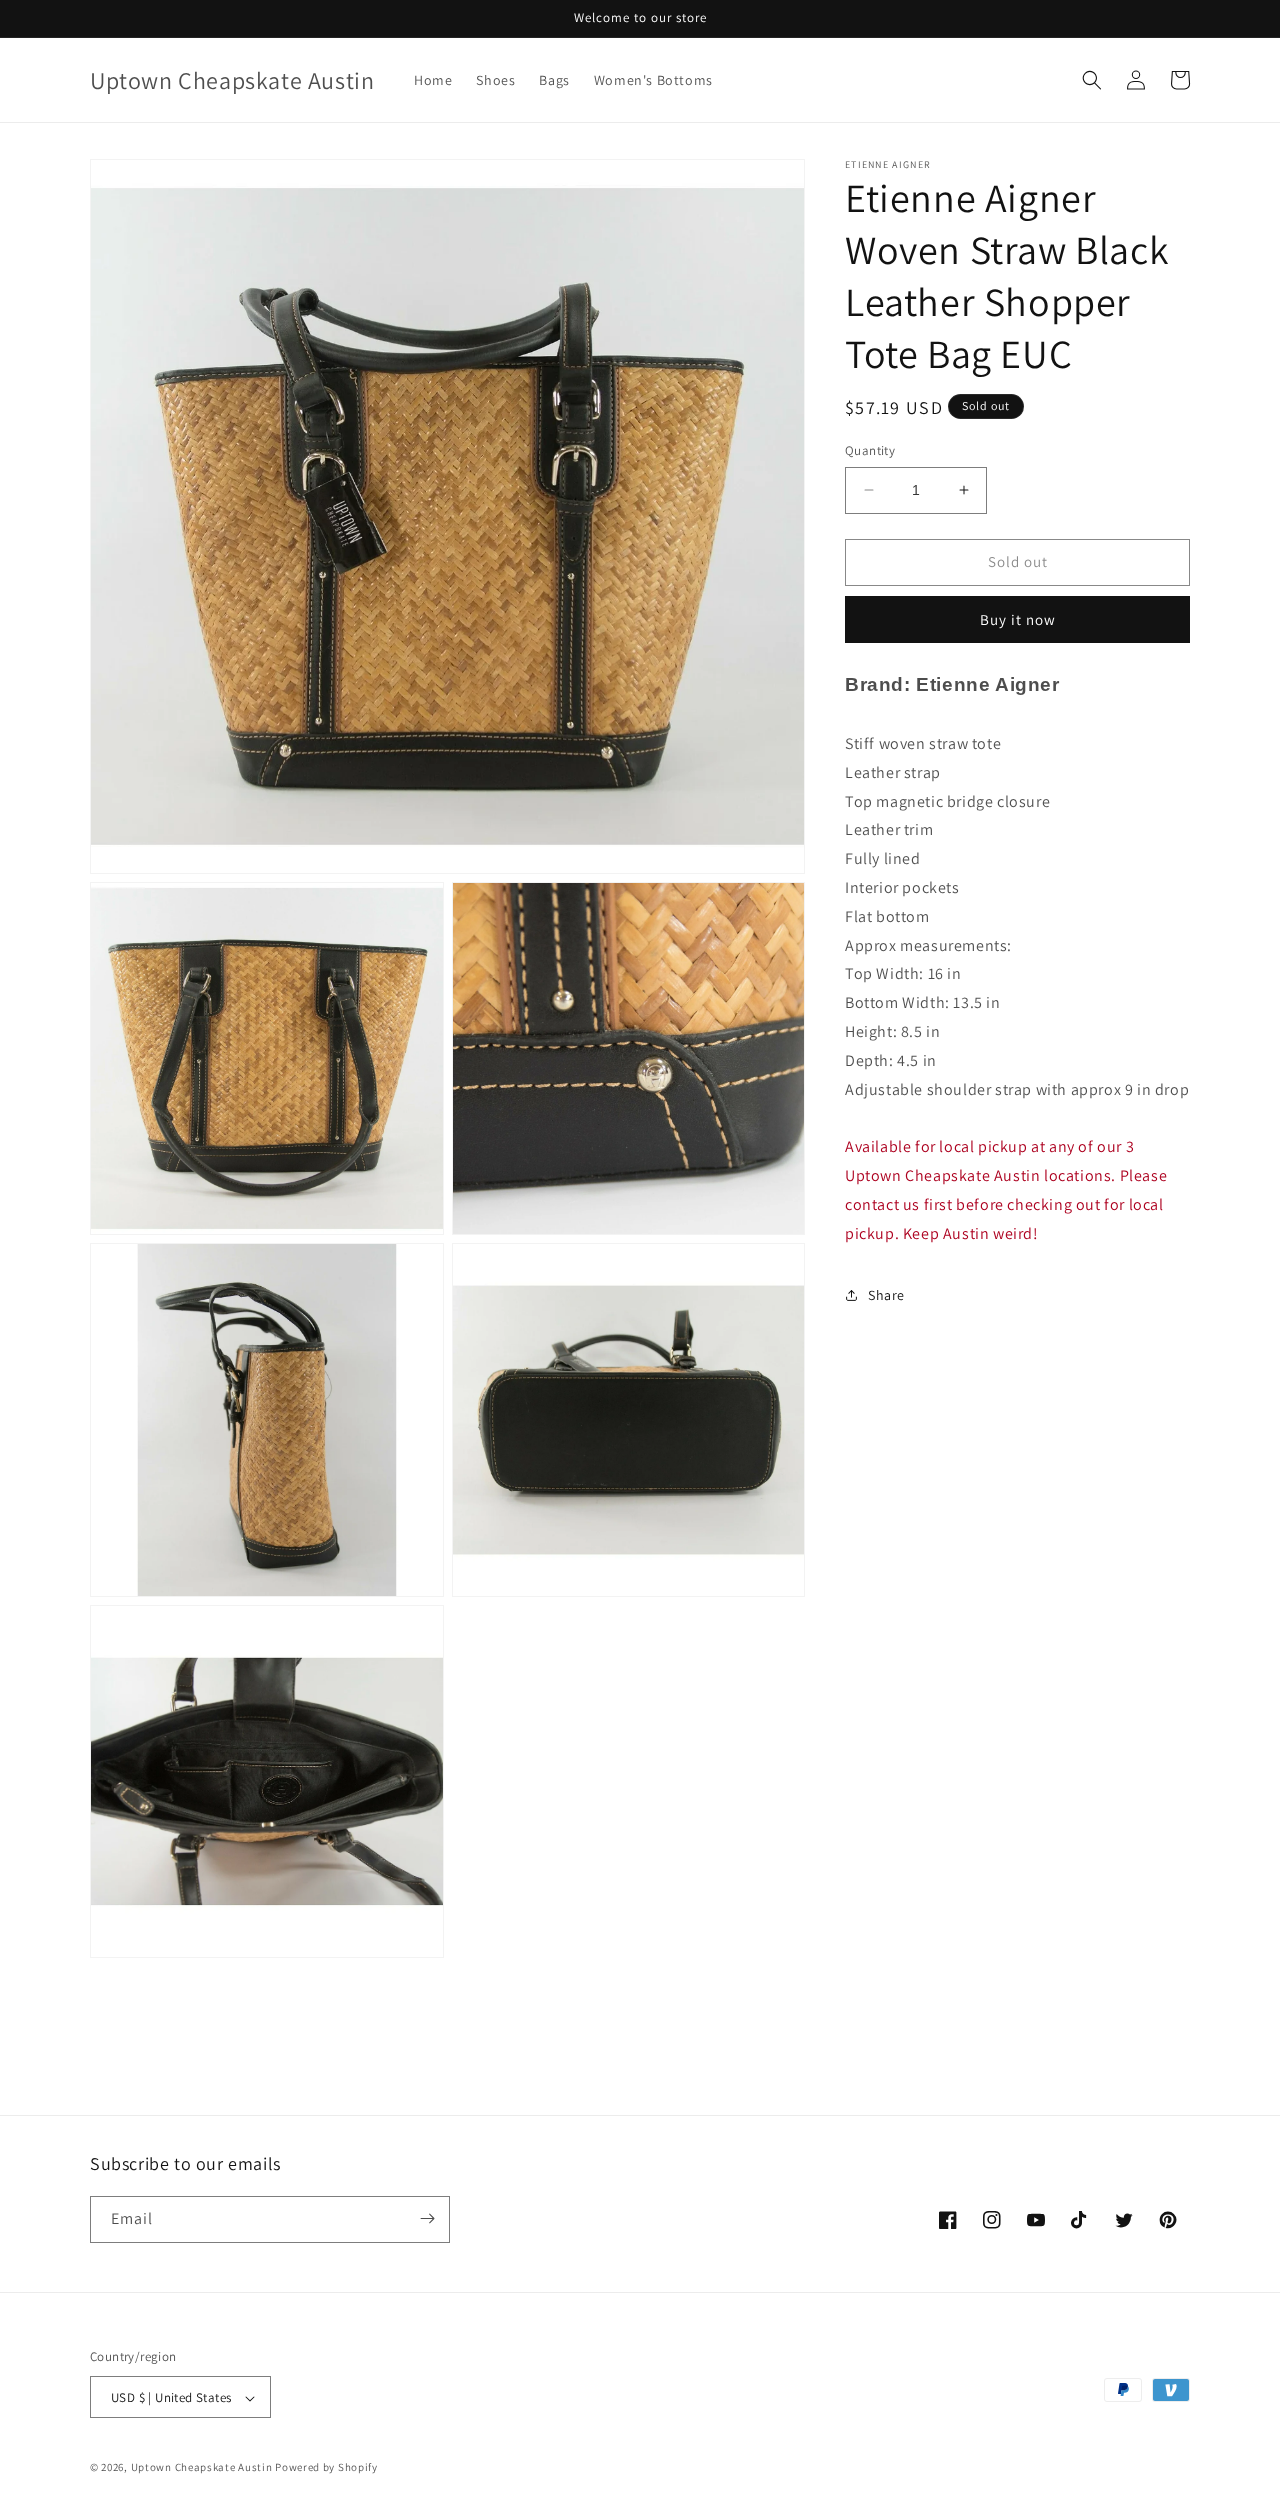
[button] (1092, 80)
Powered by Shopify (326, 2468)
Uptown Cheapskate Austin (202, 2468)
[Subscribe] (427, 2218)
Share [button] (886, 1295)
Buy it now (1018, 618)
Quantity (870, 450)
